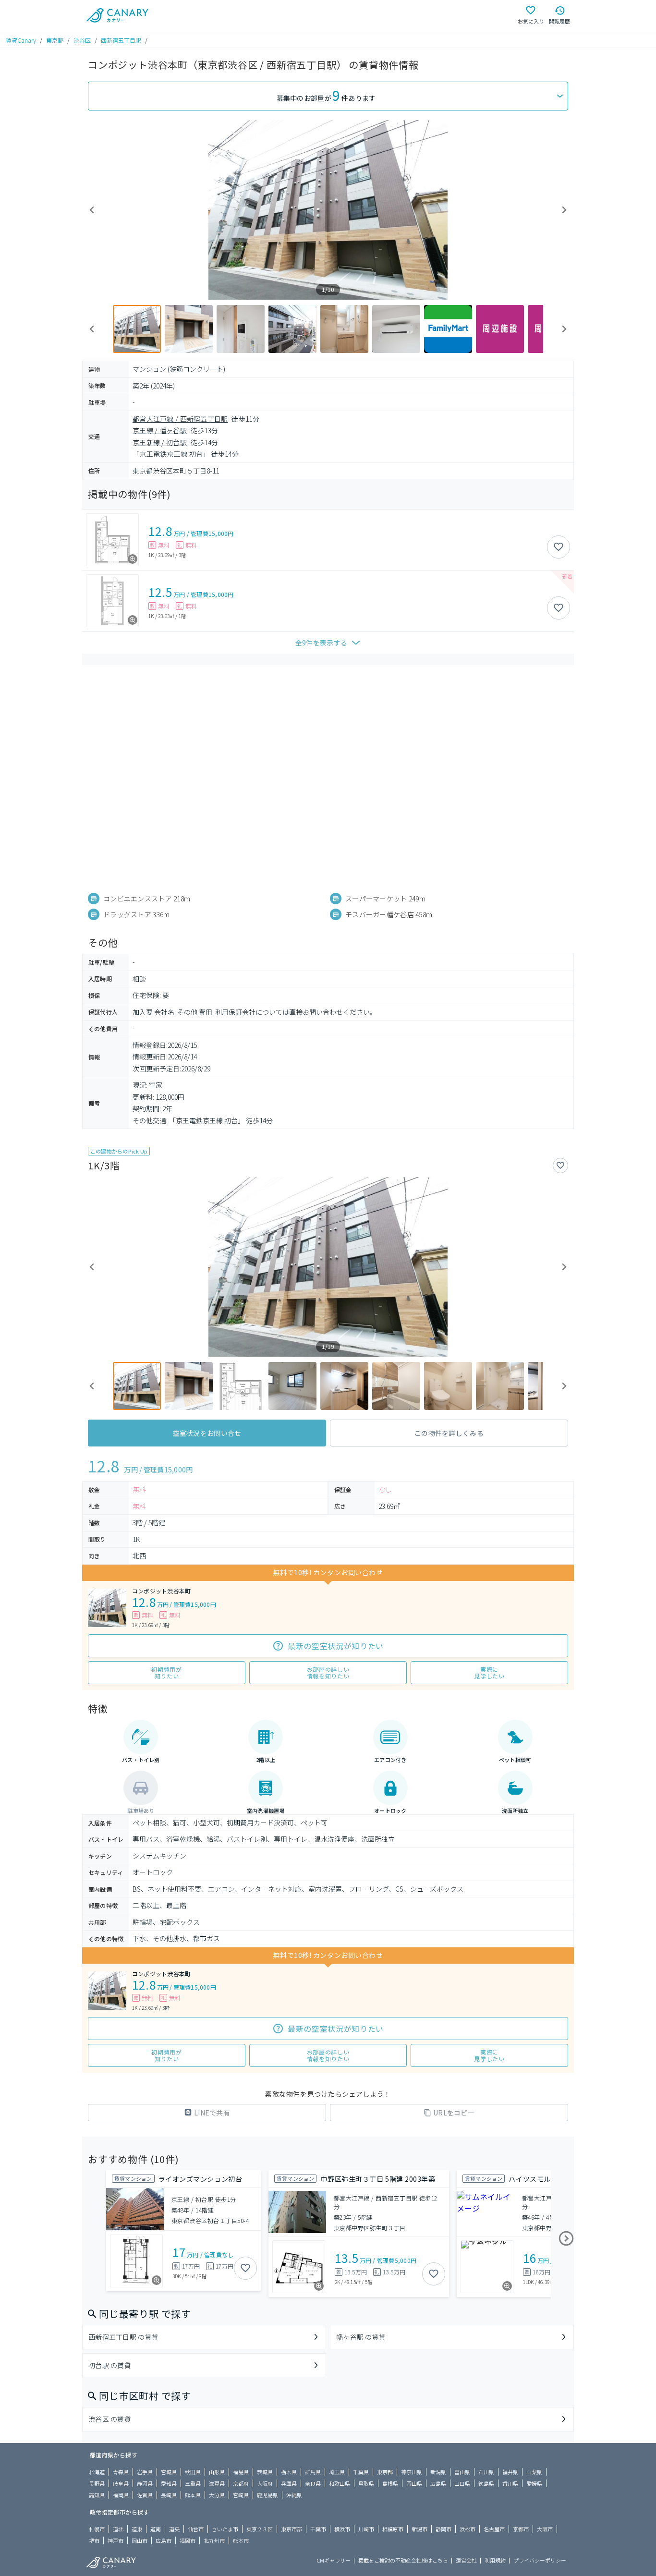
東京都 (55, 40)
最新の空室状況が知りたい (336, 1646)
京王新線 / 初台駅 (160, 442)
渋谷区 (82, 40)
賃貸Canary (21, 40)
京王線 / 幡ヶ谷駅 (160, 430)
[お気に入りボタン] (559, 547)
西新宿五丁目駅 (121, 40)
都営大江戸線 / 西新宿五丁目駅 (180, 419)
